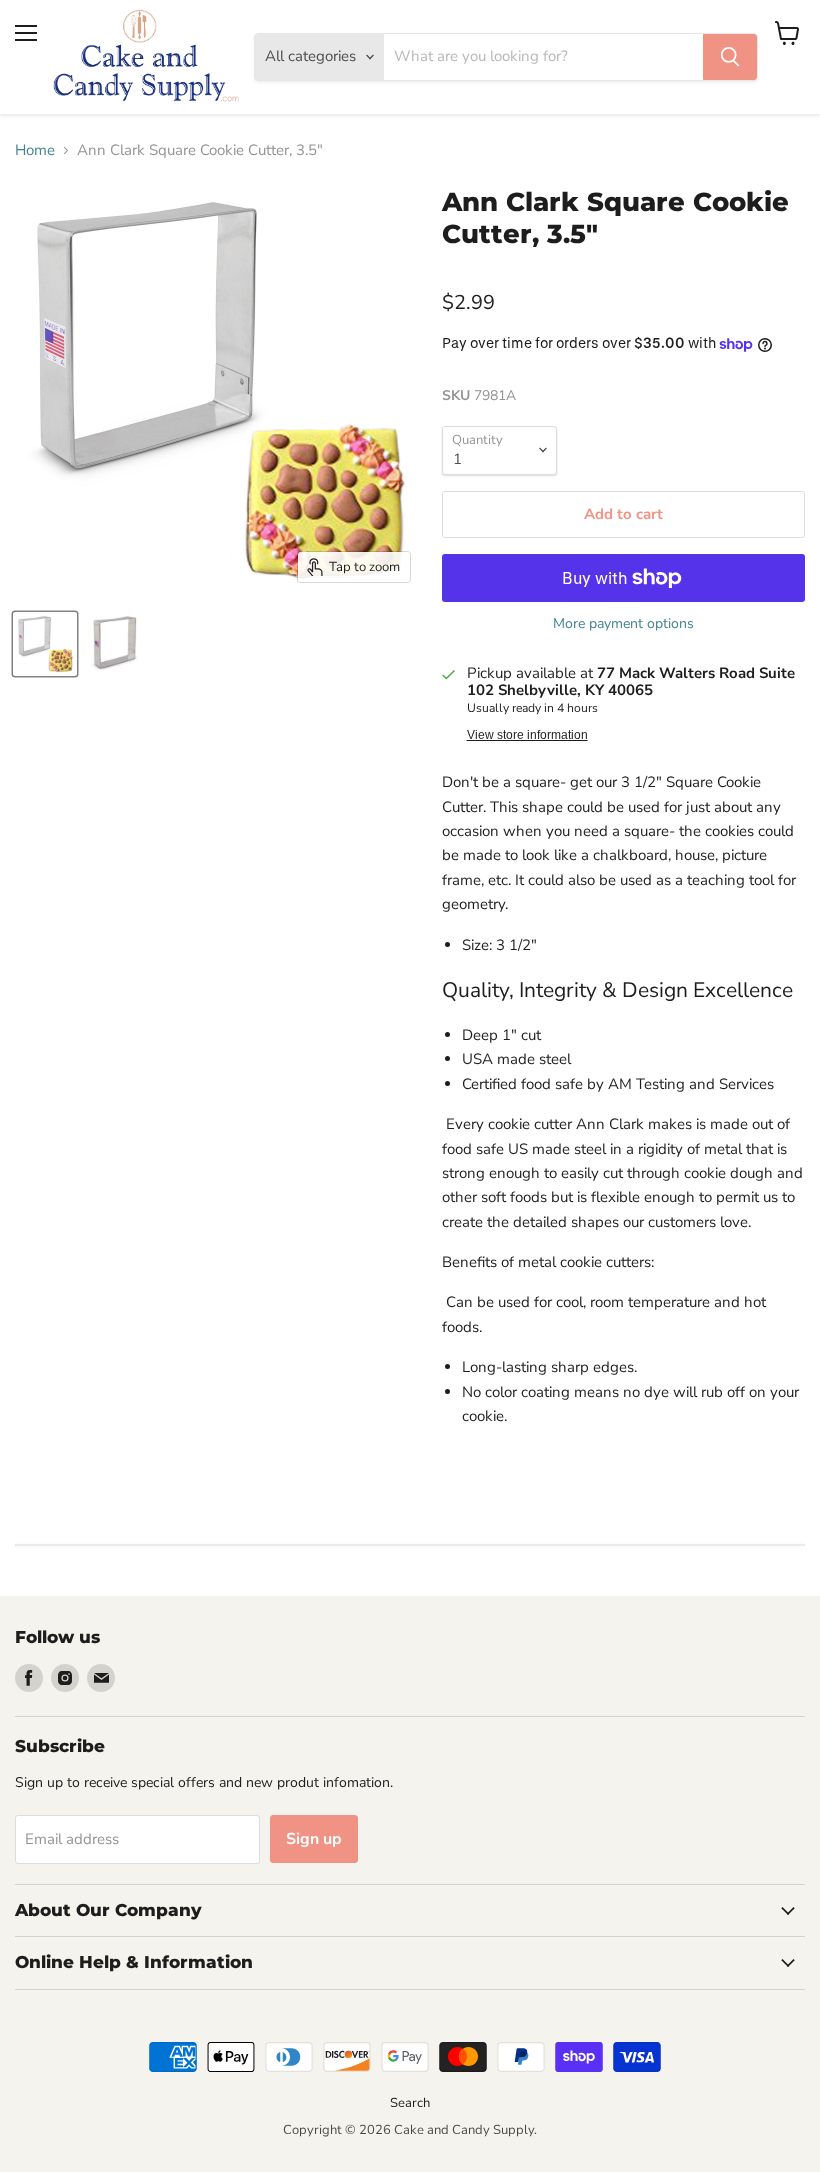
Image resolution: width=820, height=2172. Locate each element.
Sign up (314, 1839)
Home (35, 150)
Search (410, 2103)
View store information (527, 735)
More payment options (623, 624)
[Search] (730, 57)
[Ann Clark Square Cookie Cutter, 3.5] (45, 644)
